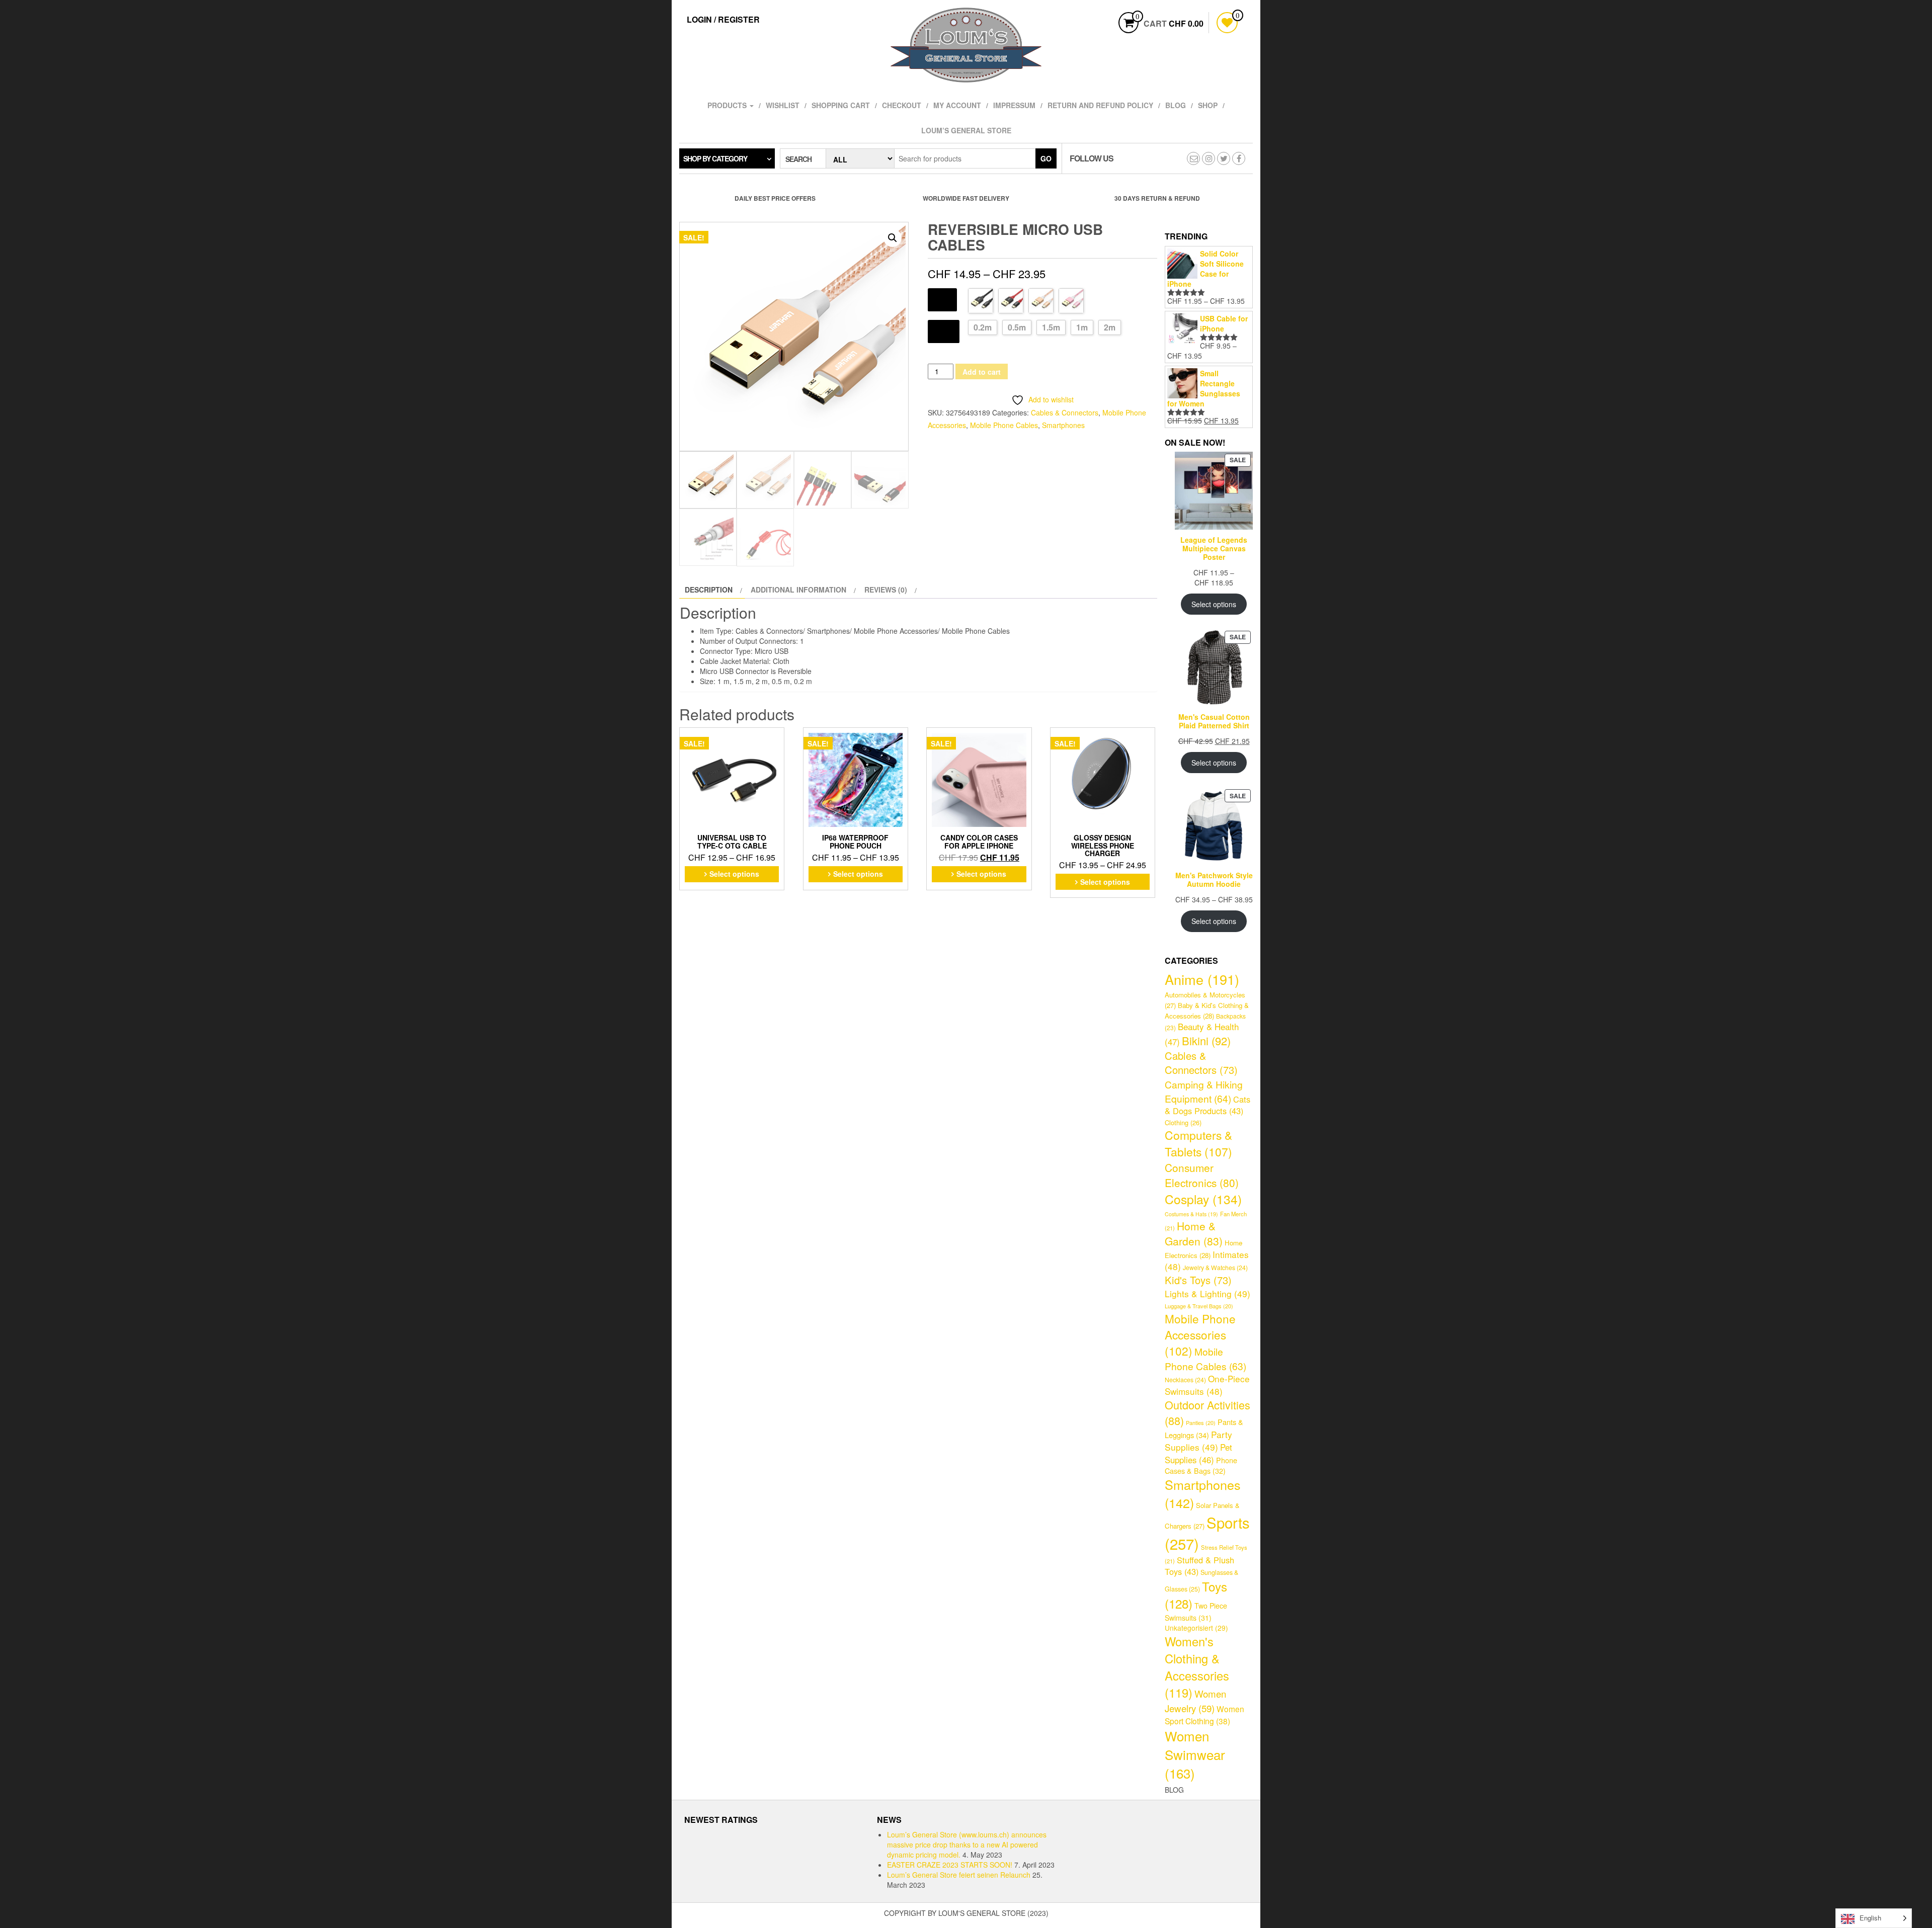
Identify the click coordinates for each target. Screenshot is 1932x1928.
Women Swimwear (1195, 1754)
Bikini (1206, 1040)
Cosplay (1203, 1199)
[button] (893, 238)
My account (957, 105)
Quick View (778, 738)
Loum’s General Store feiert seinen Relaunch (959, 1875)
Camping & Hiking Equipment (1204, 1091)
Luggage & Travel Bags (1199, 1306)
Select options (734, 874)
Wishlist (783, 105)
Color (942, 299)
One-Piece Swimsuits (1207, 1385)
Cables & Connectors (1065, 412)
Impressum (1014, 105)
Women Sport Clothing (1204, 1715)
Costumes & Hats (1191, 1214)
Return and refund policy (1100, 105)
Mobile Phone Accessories (1200, 1335)
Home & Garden (1194, 1233)
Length (944, 330)
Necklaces (1185, 1380)
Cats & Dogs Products (1207, 1105)
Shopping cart (841, 105)
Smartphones (1063, 425)
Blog (1176, 105)
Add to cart (982, 372)
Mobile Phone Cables (1004, 425)
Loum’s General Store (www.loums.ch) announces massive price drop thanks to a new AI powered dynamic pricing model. (967, 1845)
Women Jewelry (1195, 1701)
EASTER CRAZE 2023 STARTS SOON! (950, 1865)
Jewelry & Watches (1215, 1268)
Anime (1202, 979)
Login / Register (723, 19)
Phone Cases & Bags (1201, 1465)
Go (1046, 158)
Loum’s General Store (966, 130)
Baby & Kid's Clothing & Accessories (1207, 1011)
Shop (1208, 105)
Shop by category (715, 158)
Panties (1201, 1422)
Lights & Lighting (1207, 1293)
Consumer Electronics (1202, 1175)
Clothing (1183, 1122)
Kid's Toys (1198, 1280)
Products (728, 105)
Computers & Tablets (1198, 1143)
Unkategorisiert (1196, 1628)
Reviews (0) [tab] (886, 590)
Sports (1207, 1533)
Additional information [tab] (798, 590)
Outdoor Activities (1207, 1412)
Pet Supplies (1198, 1453)
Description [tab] (709, 590)
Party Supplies (1198, 1441)
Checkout (902, 105)
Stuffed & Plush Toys (1199, 1566)
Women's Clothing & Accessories (1197, 1667)
